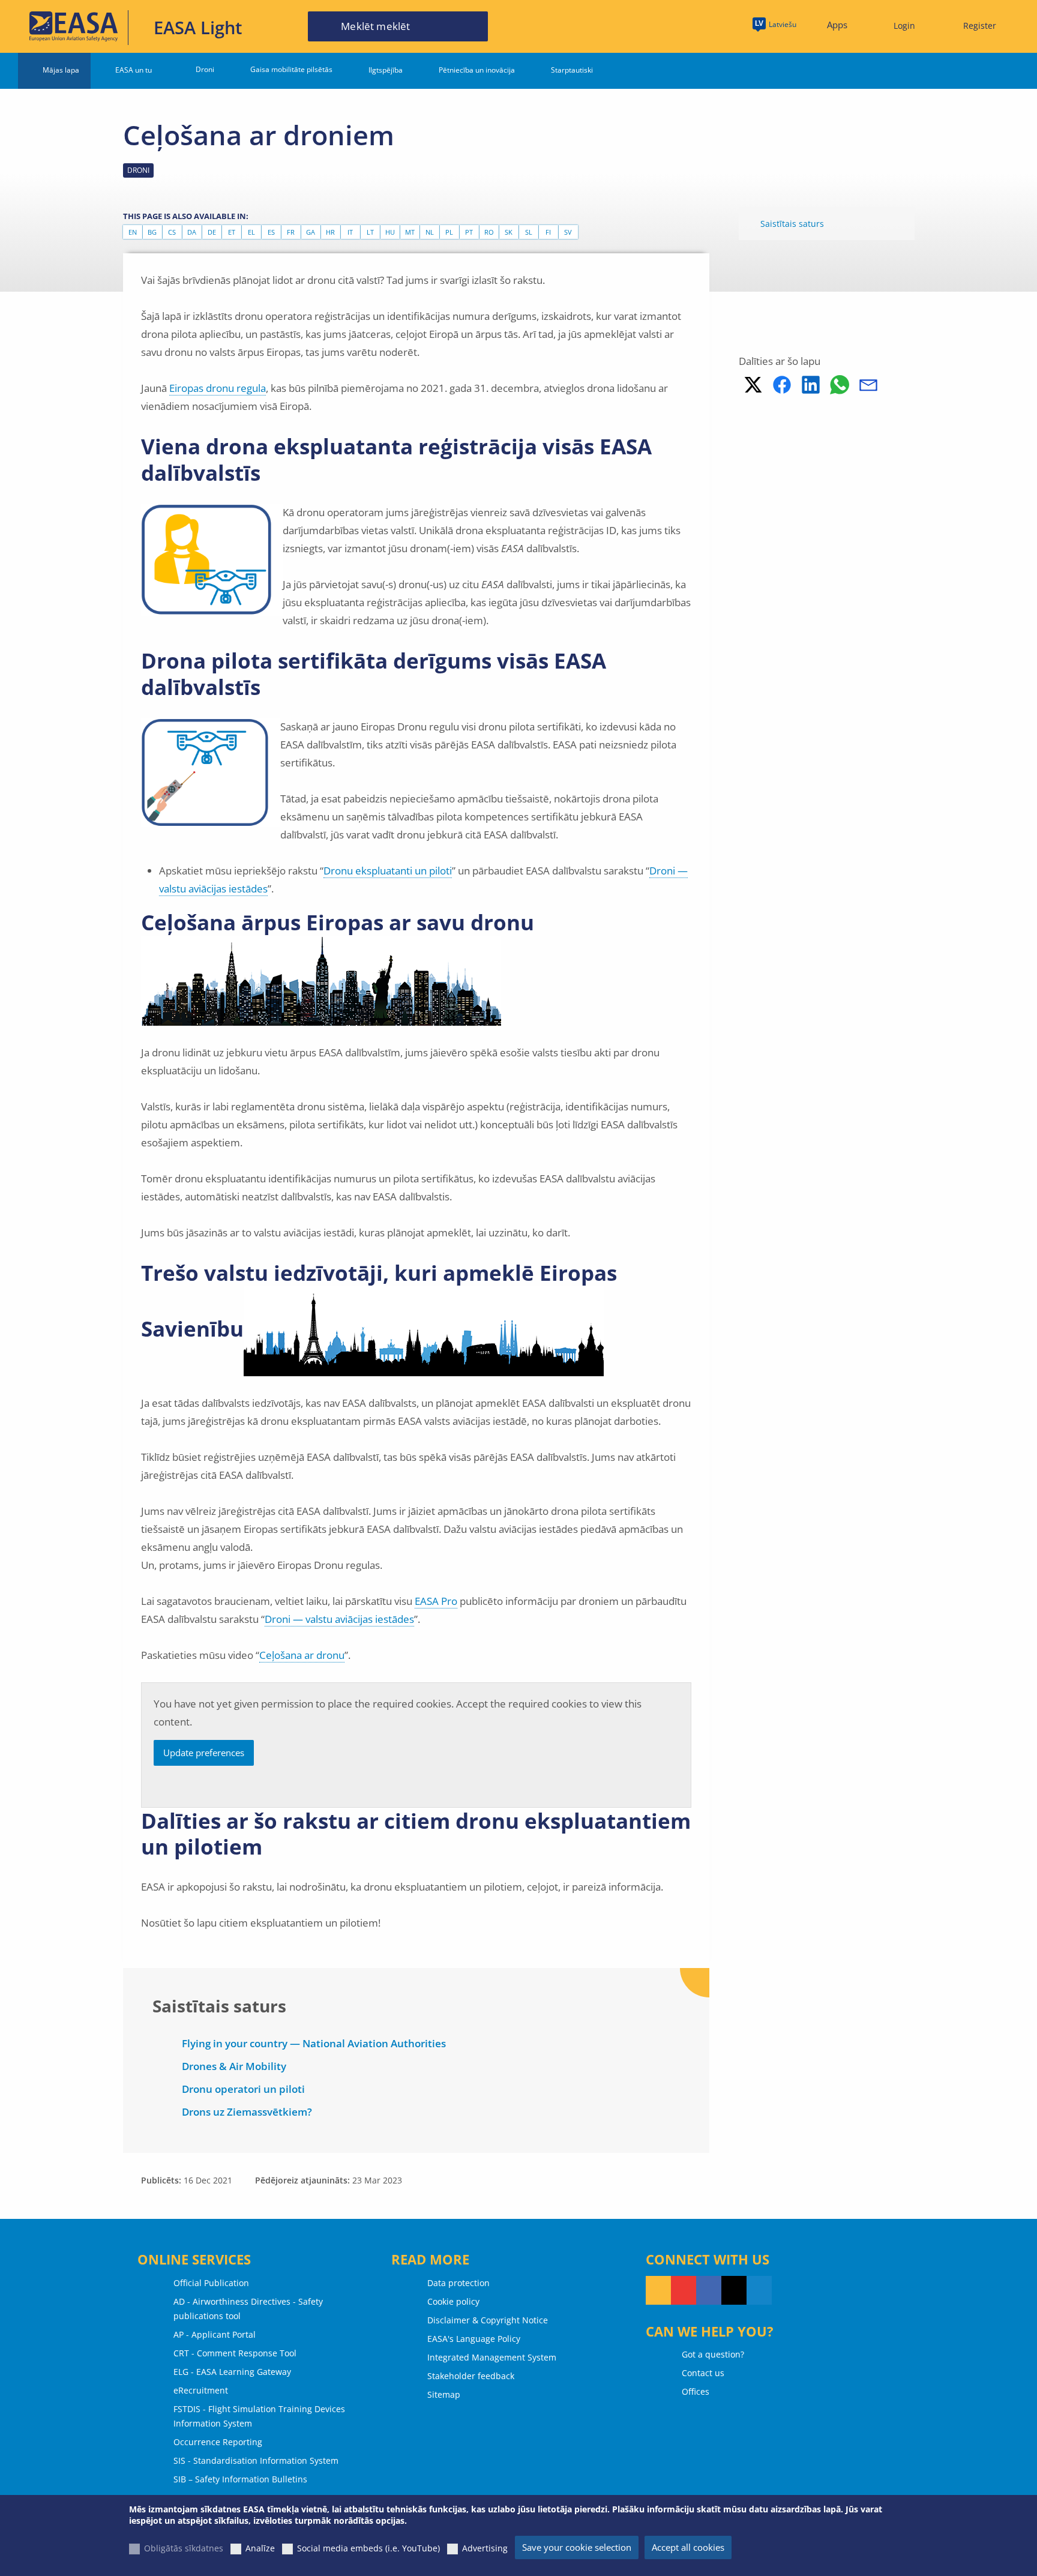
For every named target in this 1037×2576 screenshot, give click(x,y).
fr (291, 232)
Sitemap (444, 2394)
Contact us (703, 2373)
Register (980, 26)
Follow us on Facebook (709, 2290)
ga (311, 232)
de (212, 232)
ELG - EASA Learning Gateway (232, 2372)
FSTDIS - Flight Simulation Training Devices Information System (259, 2416)
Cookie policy (453, 2301)
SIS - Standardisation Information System (256, 2460)
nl (430, 232)
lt (370, 232)
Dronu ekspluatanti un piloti (388, 871)
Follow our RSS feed (658, 2290)
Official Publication (211, 2283)
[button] (753, 385)
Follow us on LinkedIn (759, 2290)
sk (509, 232)
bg (152, 232)
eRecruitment (201, 2390)
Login (904, 26)
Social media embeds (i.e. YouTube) (368, 2548)
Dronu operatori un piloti (243, 2089)
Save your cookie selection (577, 2547)
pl (449, 232)
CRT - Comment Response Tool (235, 2353)
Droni (205, 69)
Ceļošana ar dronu (302, 1655)
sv (568, 232)
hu (390, 232)
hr (330, 232)
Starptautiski (572, 70)
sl (529, 232)
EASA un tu (134, 70)
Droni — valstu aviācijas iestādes (339, 1619)
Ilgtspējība (386, 70)
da (192, 232)
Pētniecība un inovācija (477, 70)
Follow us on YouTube (684, 2290)
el (251, 232)
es (271, 232)
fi (548, 232)
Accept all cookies (688, 2547)
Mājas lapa (61, 70)
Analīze (260, 2548)
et (232, 232)
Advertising (485, 2548)
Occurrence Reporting (218, 2442)
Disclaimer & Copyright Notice (488, 2320)
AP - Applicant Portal (215, 2334)
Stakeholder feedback (471, 2376)
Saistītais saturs (792, 224)
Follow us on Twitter (734, 2290)
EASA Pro (436, 1601)
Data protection (458, 2283)
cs (172, 232)
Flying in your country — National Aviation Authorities (314, 2043)
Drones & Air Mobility (234, 2066)
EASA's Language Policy (474, 2339)
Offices (696, 2391)
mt (410, 232)
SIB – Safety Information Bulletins (240, 2479)
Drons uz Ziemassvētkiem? (247, 2112)
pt (469, 232)
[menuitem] (899, 26)
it (350, 232)
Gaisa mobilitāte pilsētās (291, 69)
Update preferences (204, 1753)
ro (489, 232)
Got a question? (713, 2354)
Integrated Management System (492, 2357)
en (133, 232)
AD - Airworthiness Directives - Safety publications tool (248, 2309)
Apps (837, 25)
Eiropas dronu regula (218, 388)
